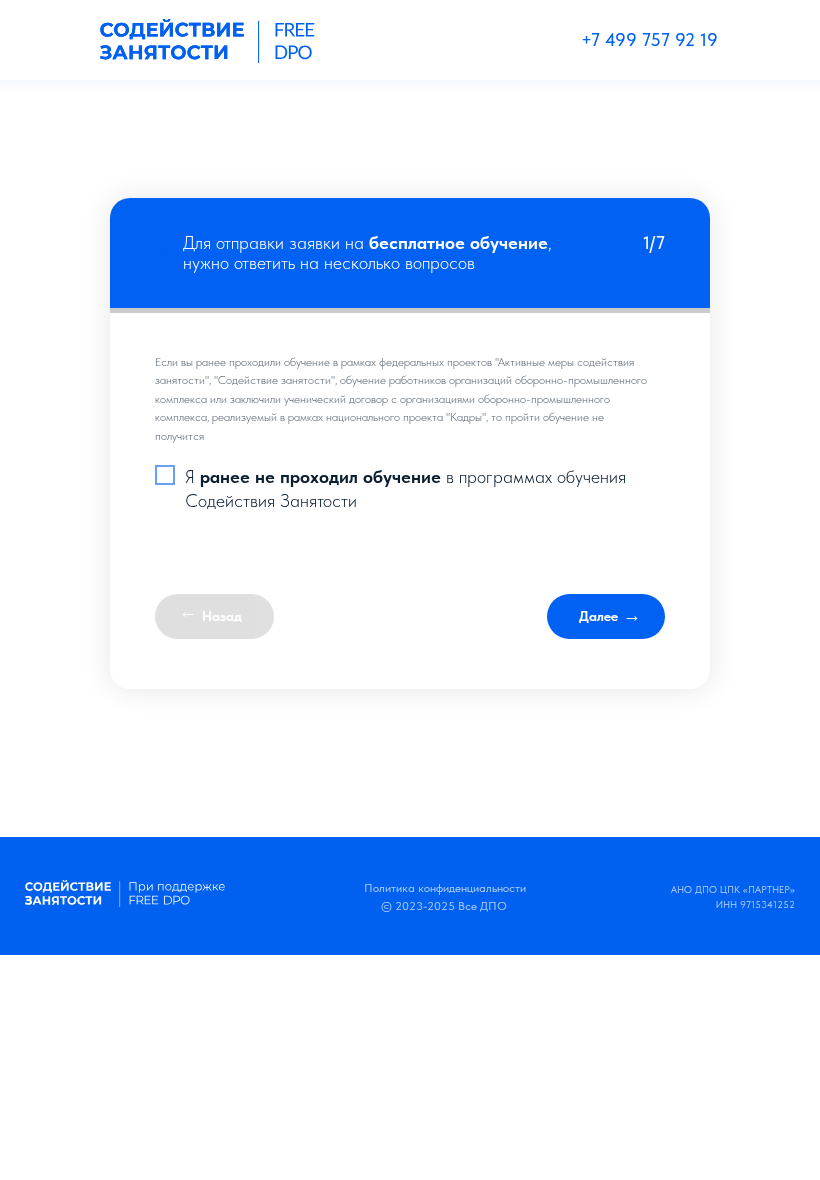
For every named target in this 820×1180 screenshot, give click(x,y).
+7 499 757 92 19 (649, 39)
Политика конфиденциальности (445, 888)
